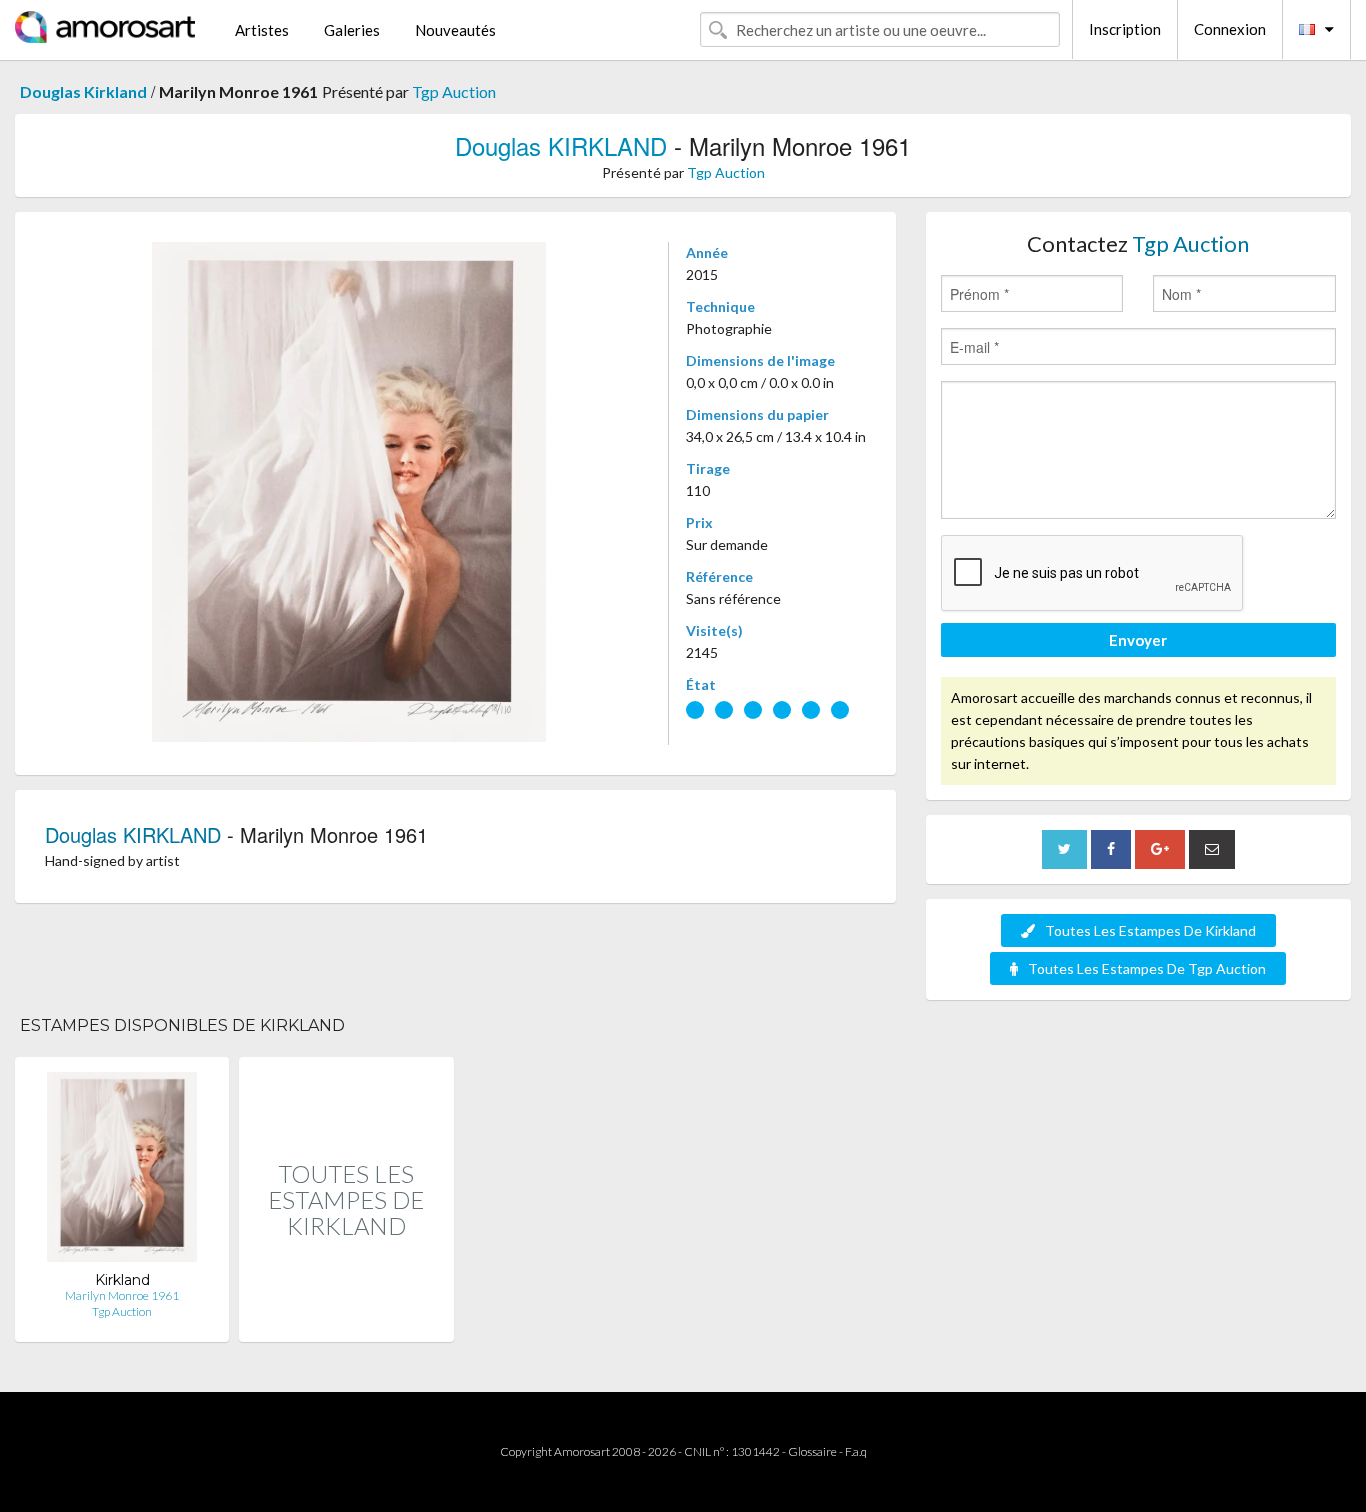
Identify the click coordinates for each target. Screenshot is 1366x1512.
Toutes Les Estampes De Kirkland (1150, 930)
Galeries (352, 30)
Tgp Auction (454, 91)
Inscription (1125, 29)
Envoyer (1138, 640)
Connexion (1230, 29)
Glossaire (812, 1451)
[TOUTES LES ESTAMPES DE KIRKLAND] (346, 1320)
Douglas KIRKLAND (561, 145)
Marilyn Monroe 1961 (122, 1295)
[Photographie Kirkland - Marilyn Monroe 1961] (121, 1171)
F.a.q (856, 1451)
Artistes (262, 30)
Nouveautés (455, 30)
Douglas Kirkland (83, 91)
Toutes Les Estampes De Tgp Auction (1147, 968)
